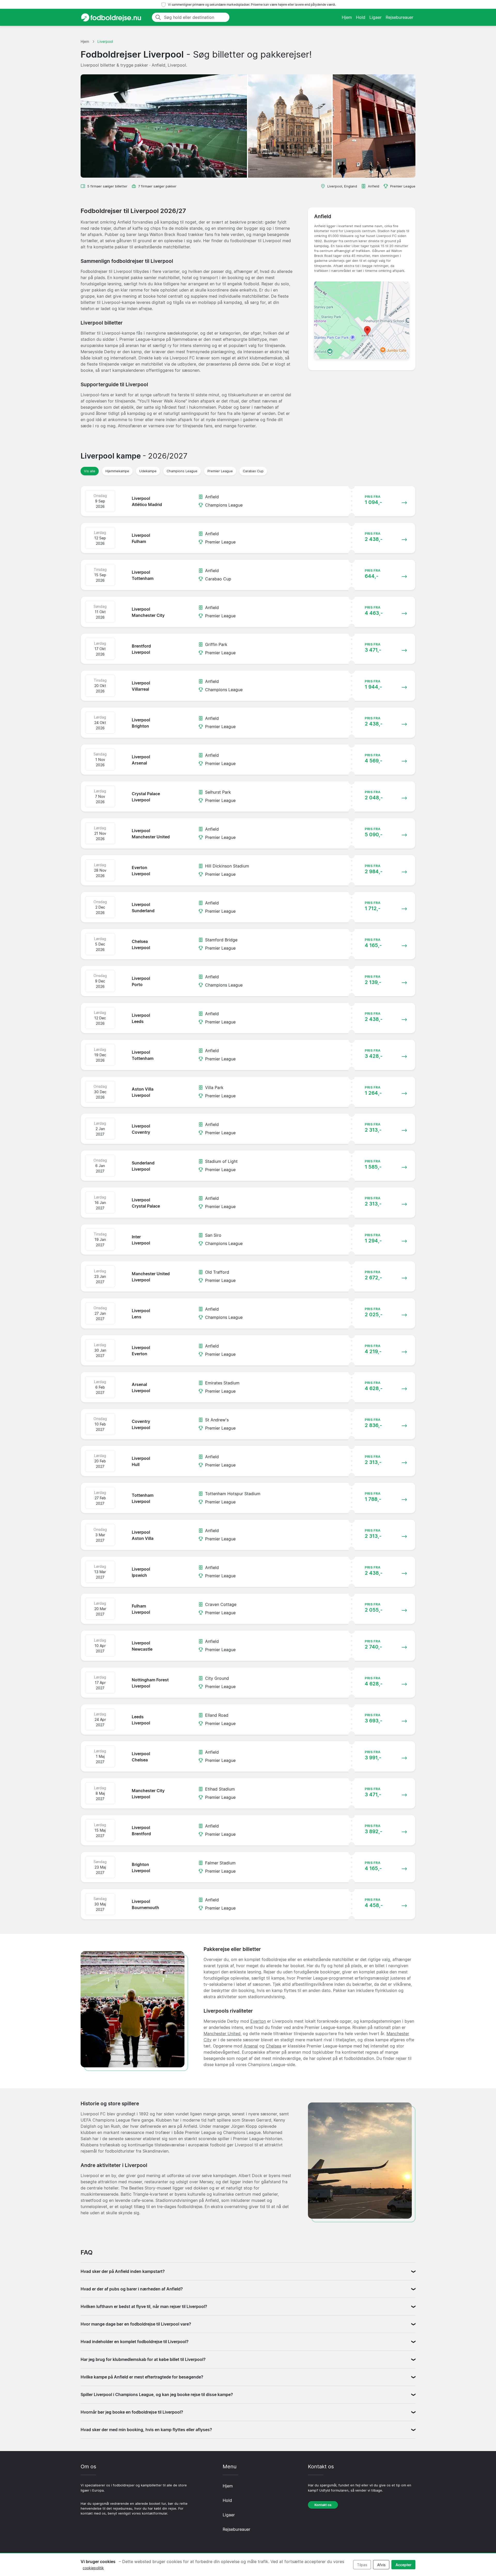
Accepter (404, 2565)
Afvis (381, 2565)
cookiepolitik (93, 2568)
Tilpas (362, 2565)
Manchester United (222, 2034)
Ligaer (375, 17)
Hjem (347, 17)
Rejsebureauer (400, 17)
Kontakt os (323, 2505)
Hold (361, 17)
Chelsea (274, 2046)
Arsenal (251, 2046)
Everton (258, 2021)
